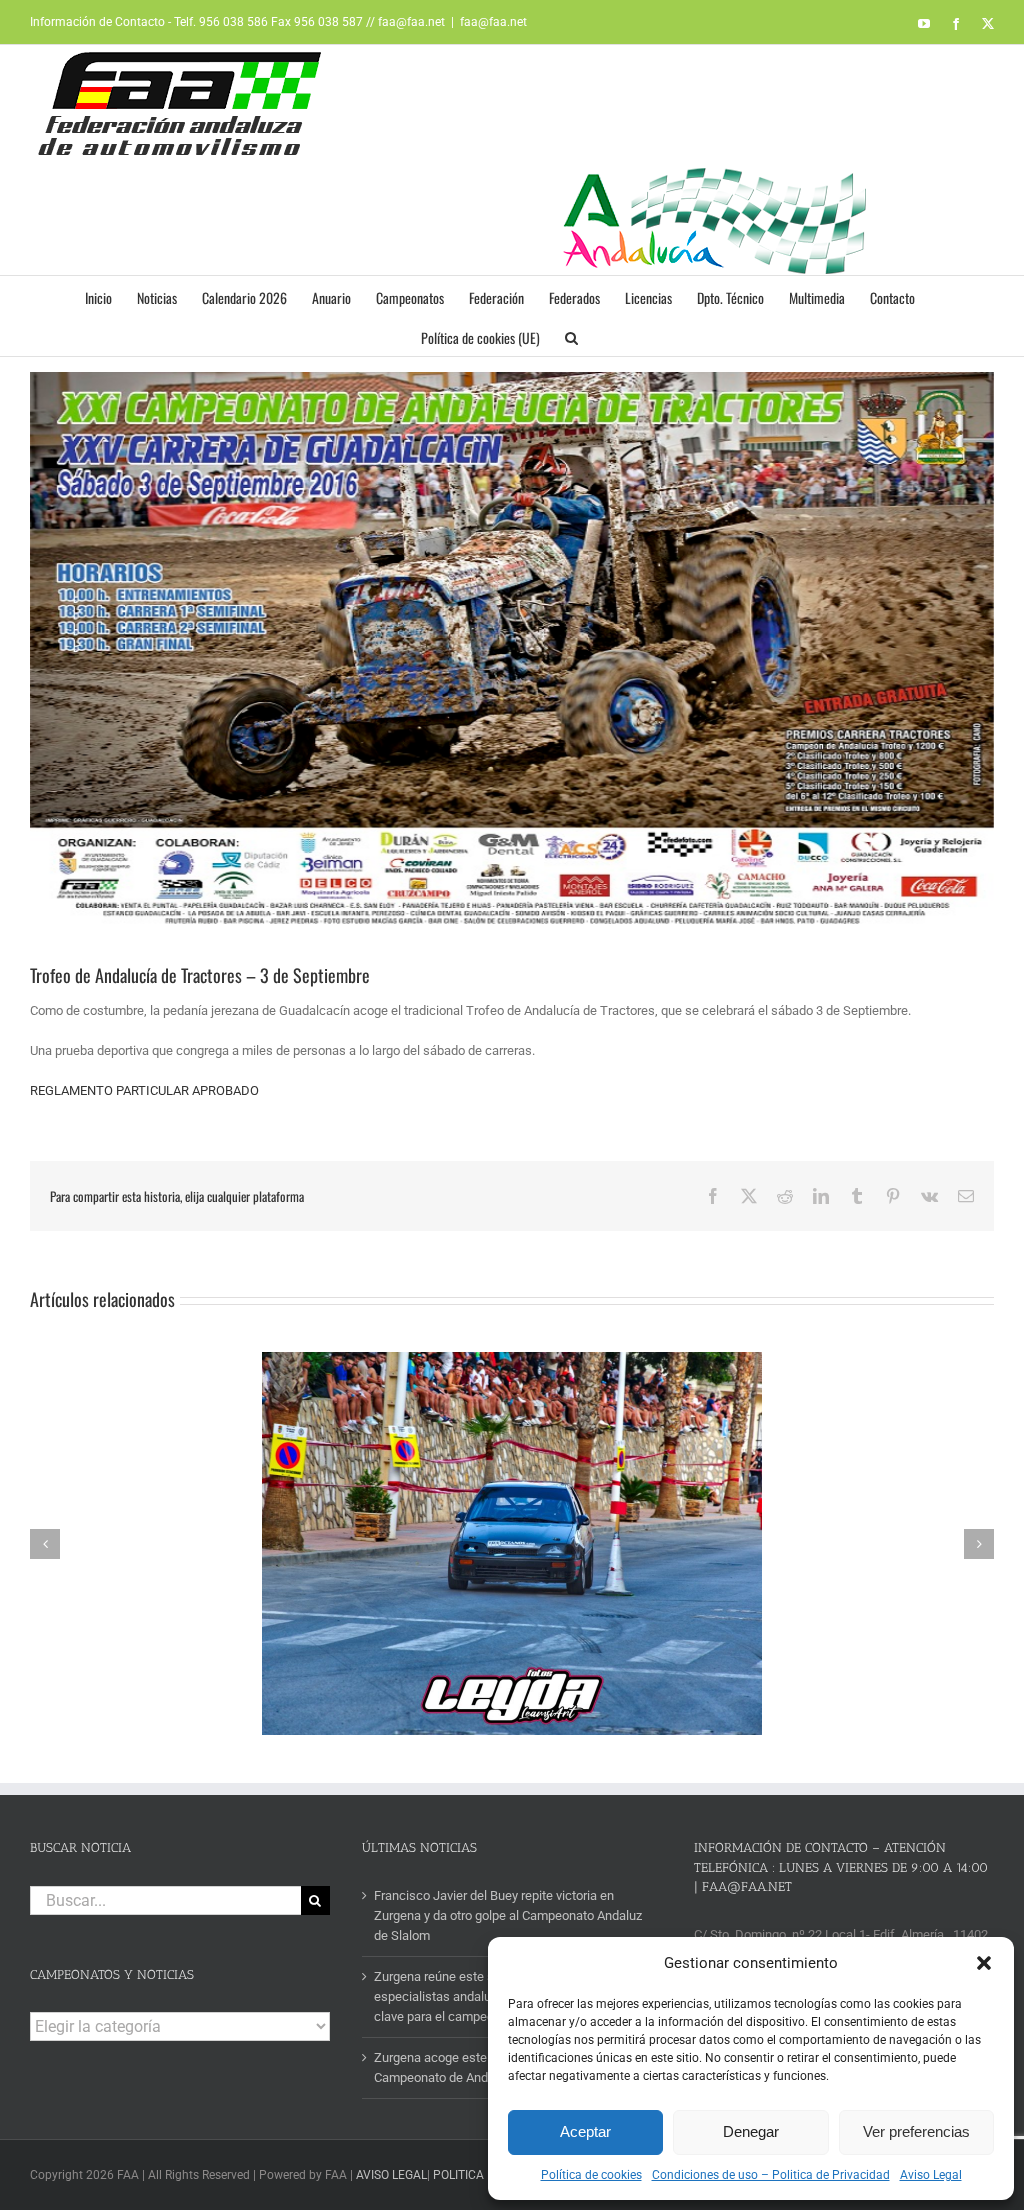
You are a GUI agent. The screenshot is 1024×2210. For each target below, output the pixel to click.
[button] (984, 1963)
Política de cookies (591, 2175)
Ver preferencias (916, 2131)
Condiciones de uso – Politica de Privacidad (771, 2175)
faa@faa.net (493, 22)
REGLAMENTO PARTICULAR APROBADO (144, 1090)
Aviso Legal (931, 2175)
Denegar (751, 2131)
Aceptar (585, 2131)
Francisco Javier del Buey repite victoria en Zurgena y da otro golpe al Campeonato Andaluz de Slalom (508, 1915)
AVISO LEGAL (391, 2175)
